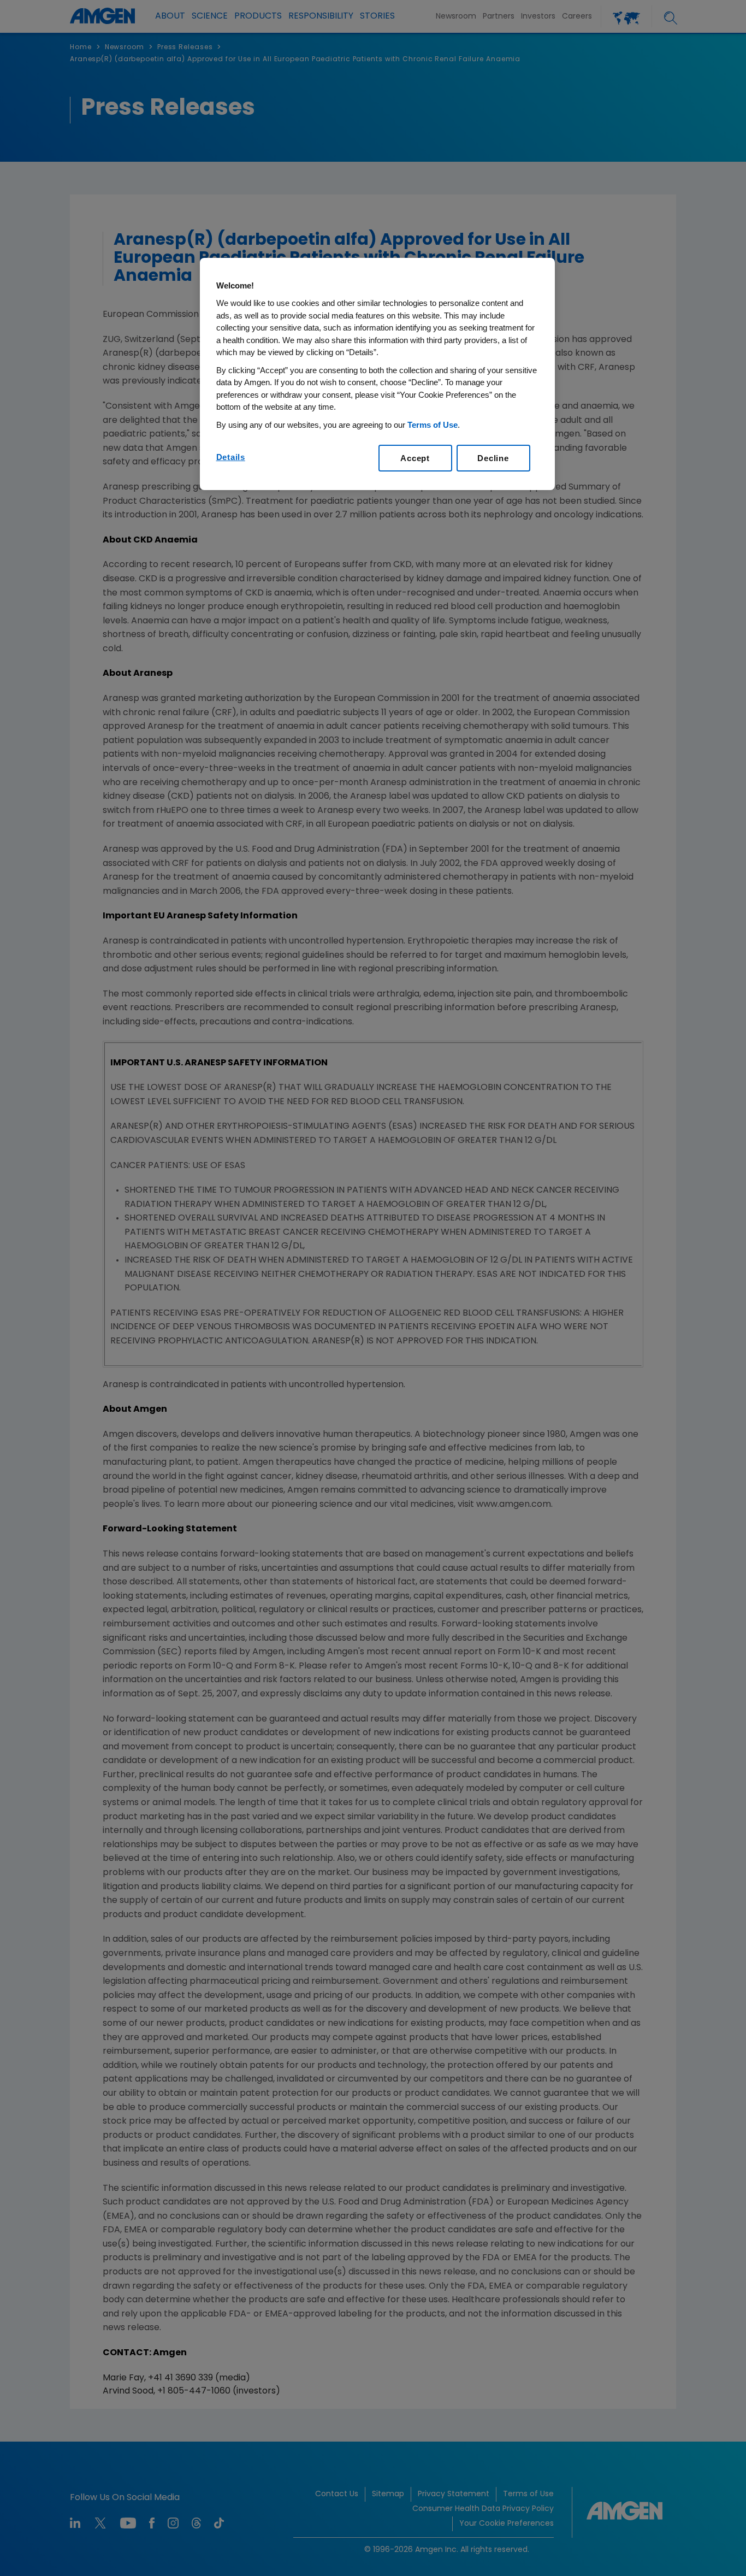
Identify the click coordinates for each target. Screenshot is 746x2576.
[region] (377, 374)
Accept (415, 458)
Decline (493, 458)
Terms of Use (433, 425)
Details (231, 457)
